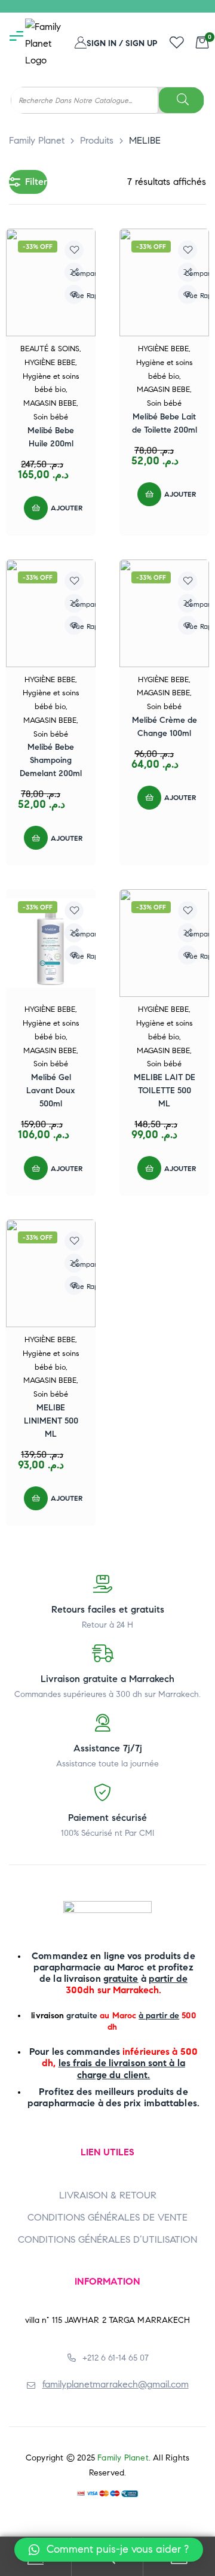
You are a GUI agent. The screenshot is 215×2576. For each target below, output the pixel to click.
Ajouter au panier (85, 508)
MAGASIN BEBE (50, 403)
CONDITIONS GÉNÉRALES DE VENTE (107, 2217)
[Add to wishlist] (74, 250)
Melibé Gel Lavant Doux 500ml (51, 1091)
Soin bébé (51, 417)
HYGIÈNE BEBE (50, 363)
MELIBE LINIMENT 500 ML (51, 1421)
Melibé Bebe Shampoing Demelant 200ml (51, 760)
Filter (36, 182)
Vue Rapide (77, 295)
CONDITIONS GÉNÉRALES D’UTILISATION (107, 2239)
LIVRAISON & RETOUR (108, 2195)
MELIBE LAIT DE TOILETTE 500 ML (165, 1091)
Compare (77, 273)
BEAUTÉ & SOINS (50, 349)
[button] (109, 2550)
